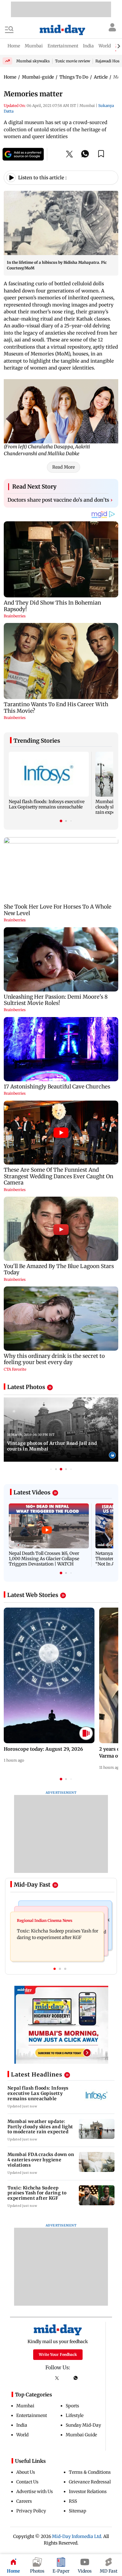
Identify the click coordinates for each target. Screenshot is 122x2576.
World (22, 2435)
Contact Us (27, 2482)
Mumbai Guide (81, 2435)
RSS (73, 2501)
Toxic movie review (73, 61)
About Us (26, 2472)
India (22, 2425)
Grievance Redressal (90, 2482)
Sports (72, 2406)
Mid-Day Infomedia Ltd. (77, 2536)
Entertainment (32, 2415)
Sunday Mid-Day (83, 2425)
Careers (24, 2501)
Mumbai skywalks (33, 61)
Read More (64, 467)
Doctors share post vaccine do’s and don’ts (60, 500)
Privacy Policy (31, 2511)
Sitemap (78, 2511)
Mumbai (25, 2406)
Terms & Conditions (90, 2472)
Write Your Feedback (58, 2354)
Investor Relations (88, 2492)
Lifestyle (75, 2415)
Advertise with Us (35, 2492)
